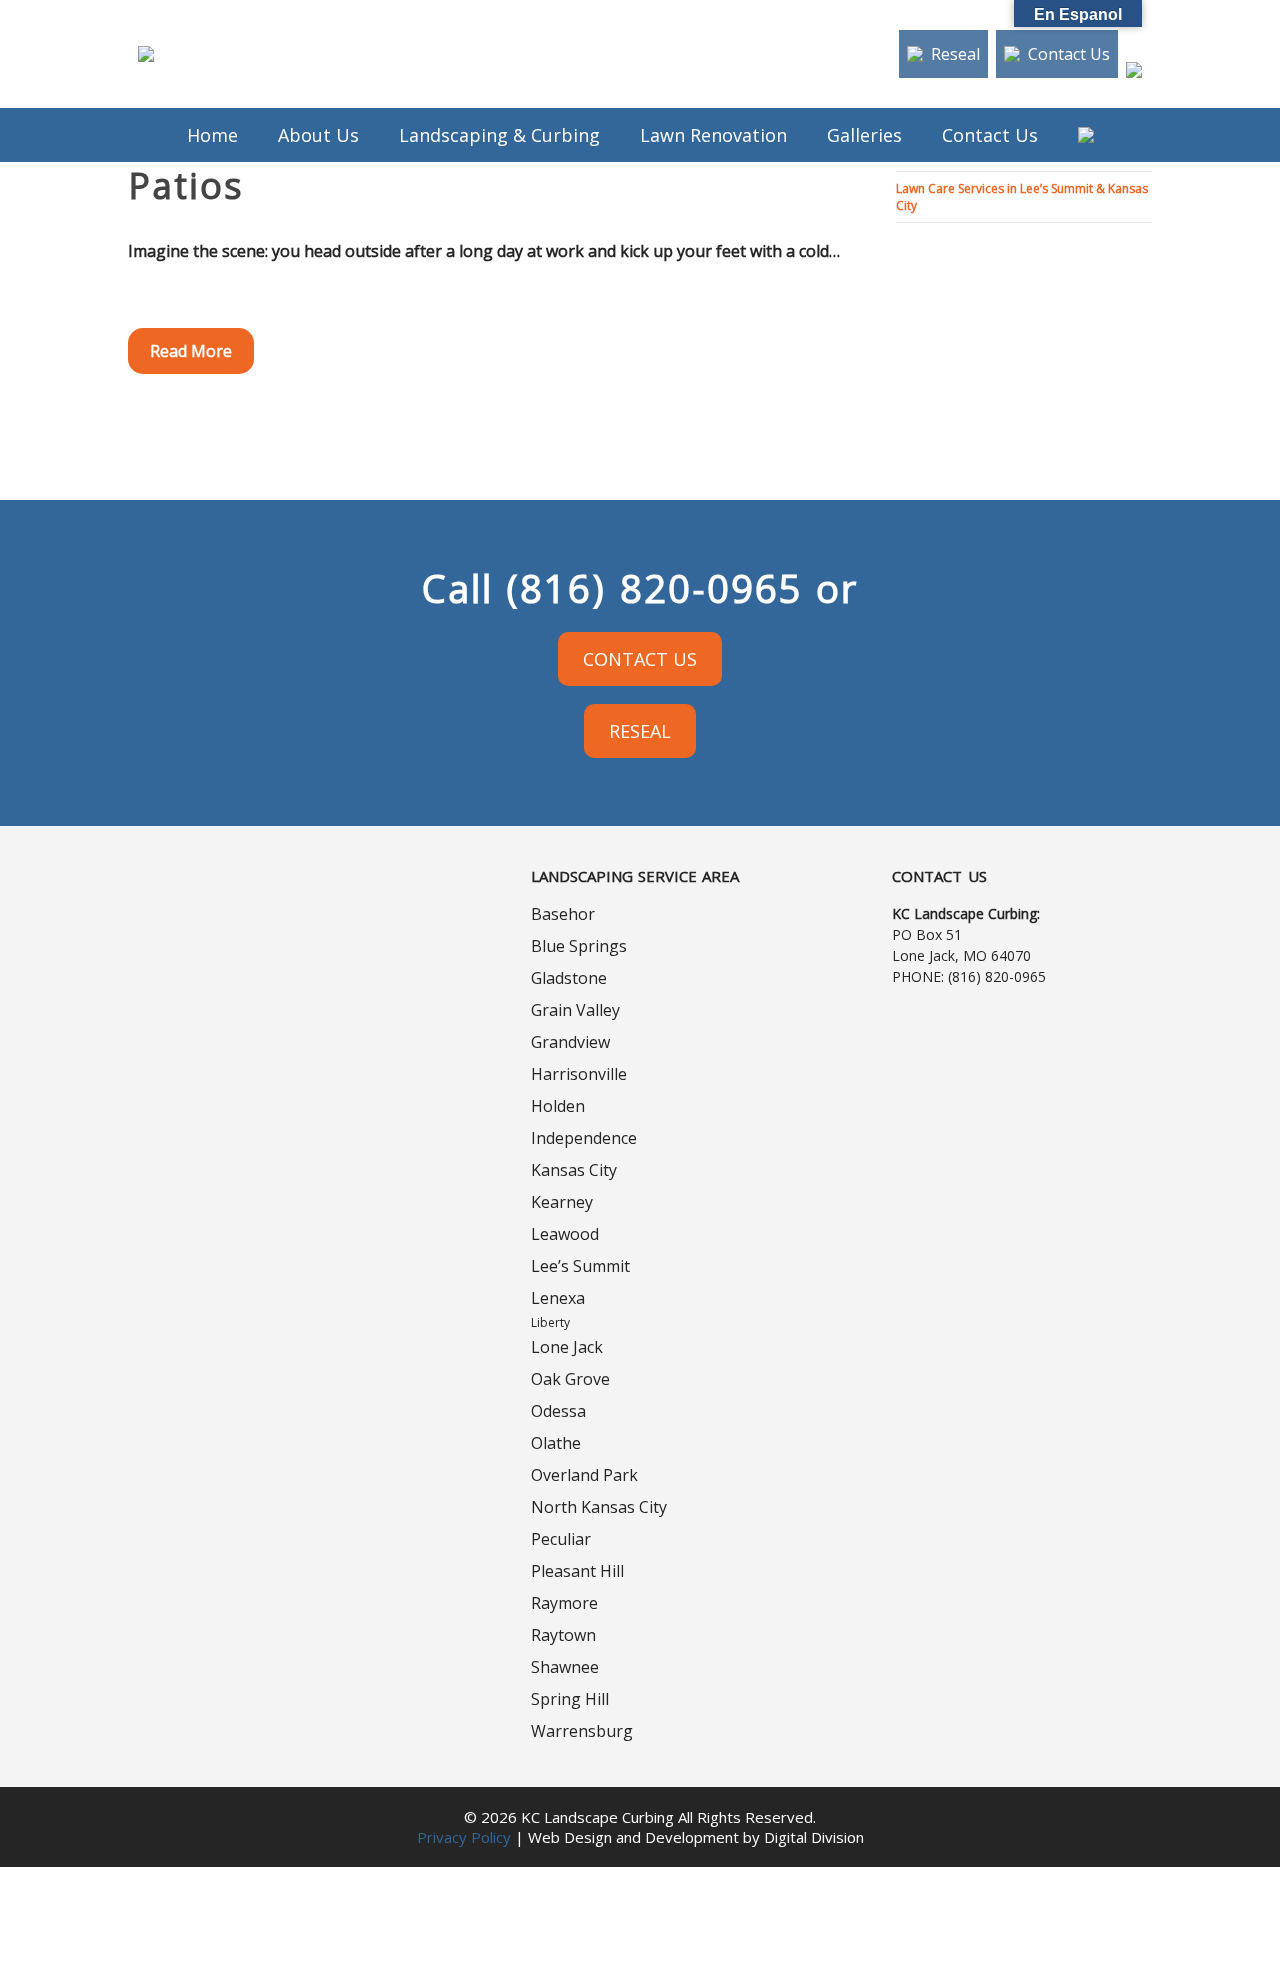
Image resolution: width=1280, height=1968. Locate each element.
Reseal (955, 54)
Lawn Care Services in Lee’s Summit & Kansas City (1022, 197)
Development (692, 1837)
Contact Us (1069, 54)
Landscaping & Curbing (499, 135)
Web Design (570, 1837)
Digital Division (814, 1837)
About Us (318, 135)
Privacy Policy (464, 1837)
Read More (191, 351)
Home (212, 135)
